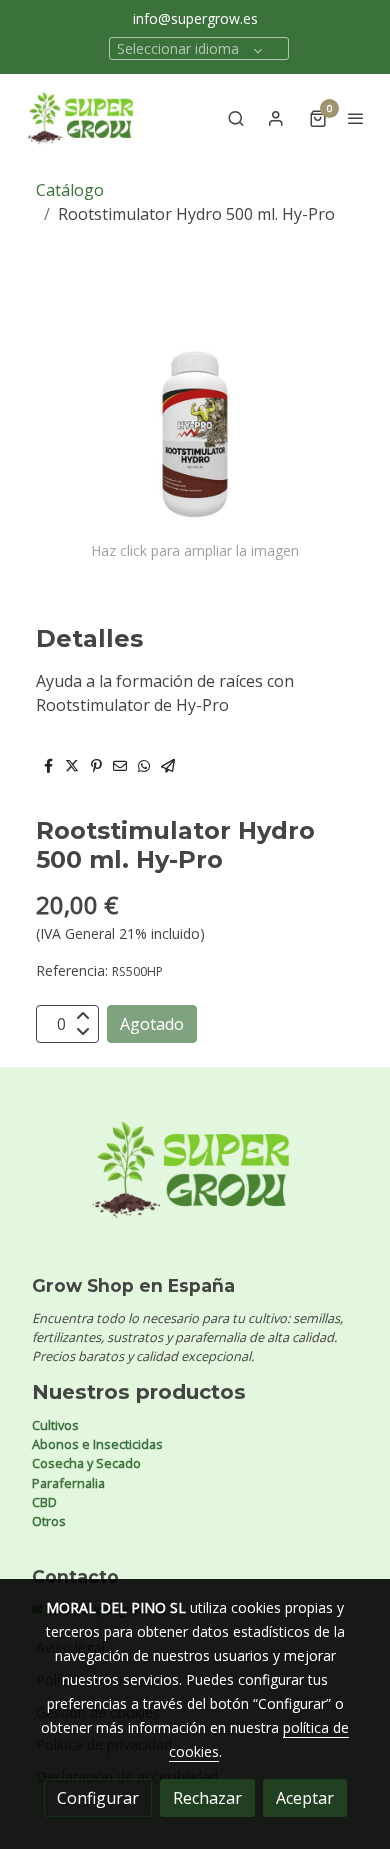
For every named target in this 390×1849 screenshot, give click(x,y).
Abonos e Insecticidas (97, 1444)
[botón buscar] (236, 118)
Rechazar (207, 1798)
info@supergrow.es (195, 18)
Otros (49, 1521)
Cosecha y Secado (86, 1463)
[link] (80, 118)
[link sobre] (195, 1181)
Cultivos (55, 1425)
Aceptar (305, 1798)
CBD (44, 1502)
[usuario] (276, 118)
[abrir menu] (356, 118)
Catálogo (70, 190)
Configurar (98, 1798)
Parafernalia (68, 1483)
